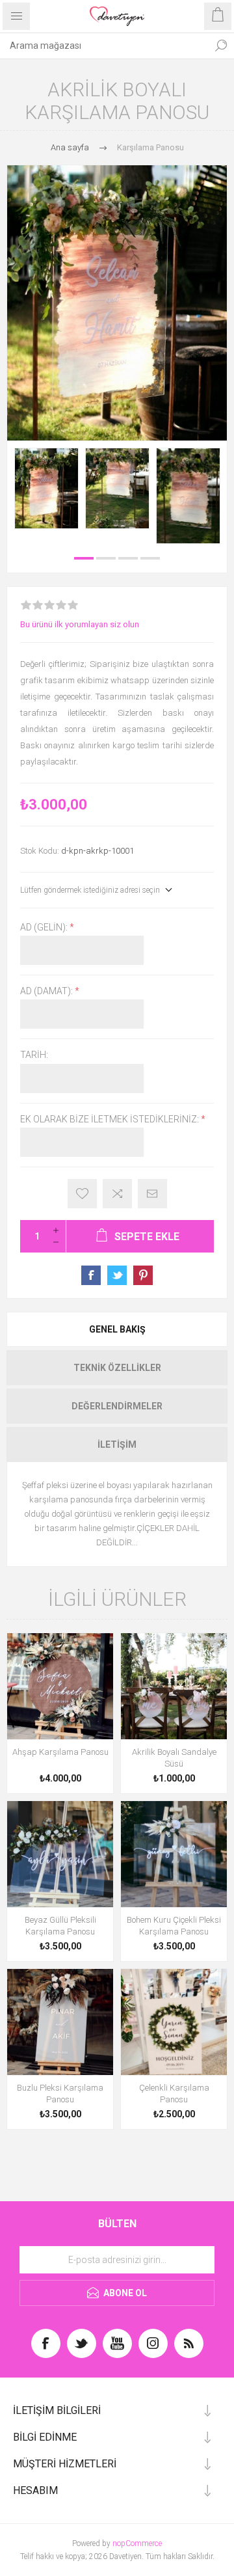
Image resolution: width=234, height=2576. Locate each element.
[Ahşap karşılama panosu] (60, 1686)
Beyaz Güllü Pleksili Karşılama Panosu (60, 1926)
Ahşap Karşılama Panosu (60, 1752)
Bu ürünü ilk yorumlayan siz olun (80, 624)
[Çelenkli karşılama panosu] (174, 2022)
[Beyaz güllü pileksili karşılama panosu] (60, 1854)
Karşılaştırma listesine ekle (117, 1194)
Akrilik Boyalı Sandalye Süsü (174, 1758)
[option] (46, 488)
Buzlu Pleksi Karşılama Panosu (60, 2094)
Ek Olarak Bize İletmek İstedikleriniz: (110, 1119)
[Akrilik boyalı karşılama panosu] (46, 488)
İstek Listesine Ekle (82, 1194)
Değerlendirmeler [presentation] (117, 1406)
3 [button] (128, 558)
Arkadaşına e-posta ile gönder (152, 1194)
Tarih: (34, 1055)
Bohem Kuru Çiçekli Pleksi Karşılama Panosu (174, 1926)
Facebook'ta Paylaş (91, 1275)
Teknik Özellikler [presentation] (117, 1368)
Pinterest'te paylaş (143, 1275)
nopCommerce (137, 2543)
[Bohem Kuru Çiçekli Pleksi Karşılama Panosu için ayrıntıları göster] (174, 1854)
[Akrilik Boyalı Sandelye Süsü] (174, 1686)
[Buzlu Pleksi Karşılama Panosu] (60, 2022)
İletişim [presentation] (117, 1444)
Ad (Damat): (47, 991)
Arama (221, 46)
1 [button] (84, 558)
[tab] (117, 1329)
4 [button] (150, 558)
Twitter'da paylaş (117, 1275)
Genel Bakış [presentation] (117, 1329)
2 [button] (106, 558)
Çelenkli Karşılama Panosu (174, 2094)
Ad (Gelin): (45, 927)
